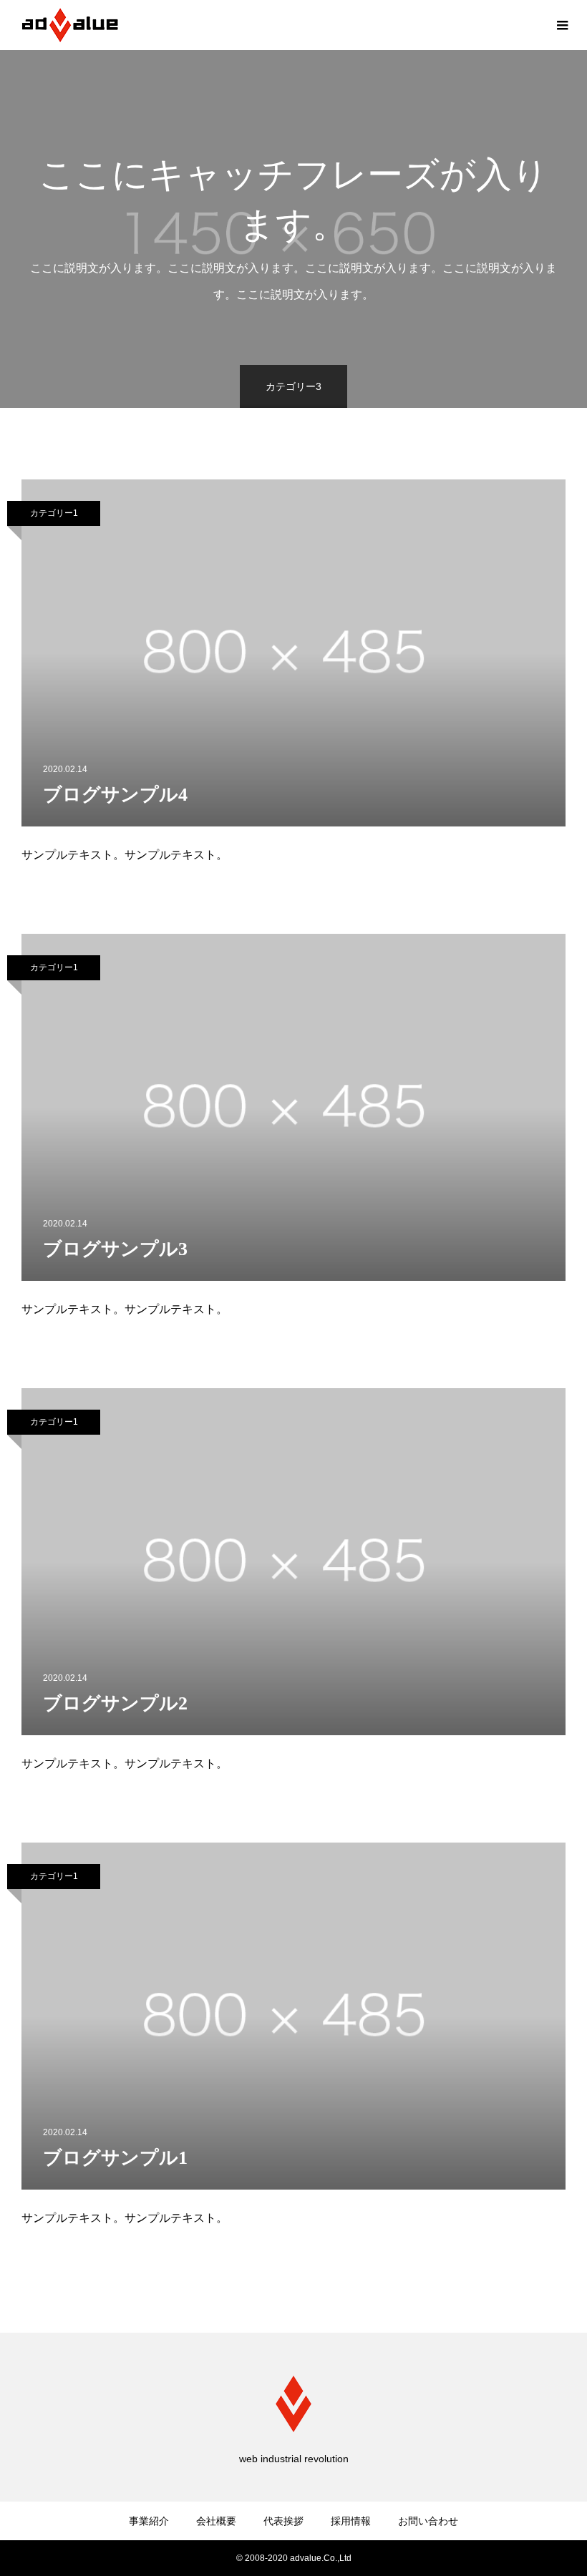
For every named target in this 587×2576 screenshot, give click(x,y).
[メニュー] (562, 25)
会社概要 (216, 2521)
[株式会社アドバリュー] (70, 25)
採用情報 (351, 2521)
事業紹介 (149, 2521)
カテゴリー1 (54, 513)
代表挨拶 (283, 2521)
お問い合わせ (428, 2521)
